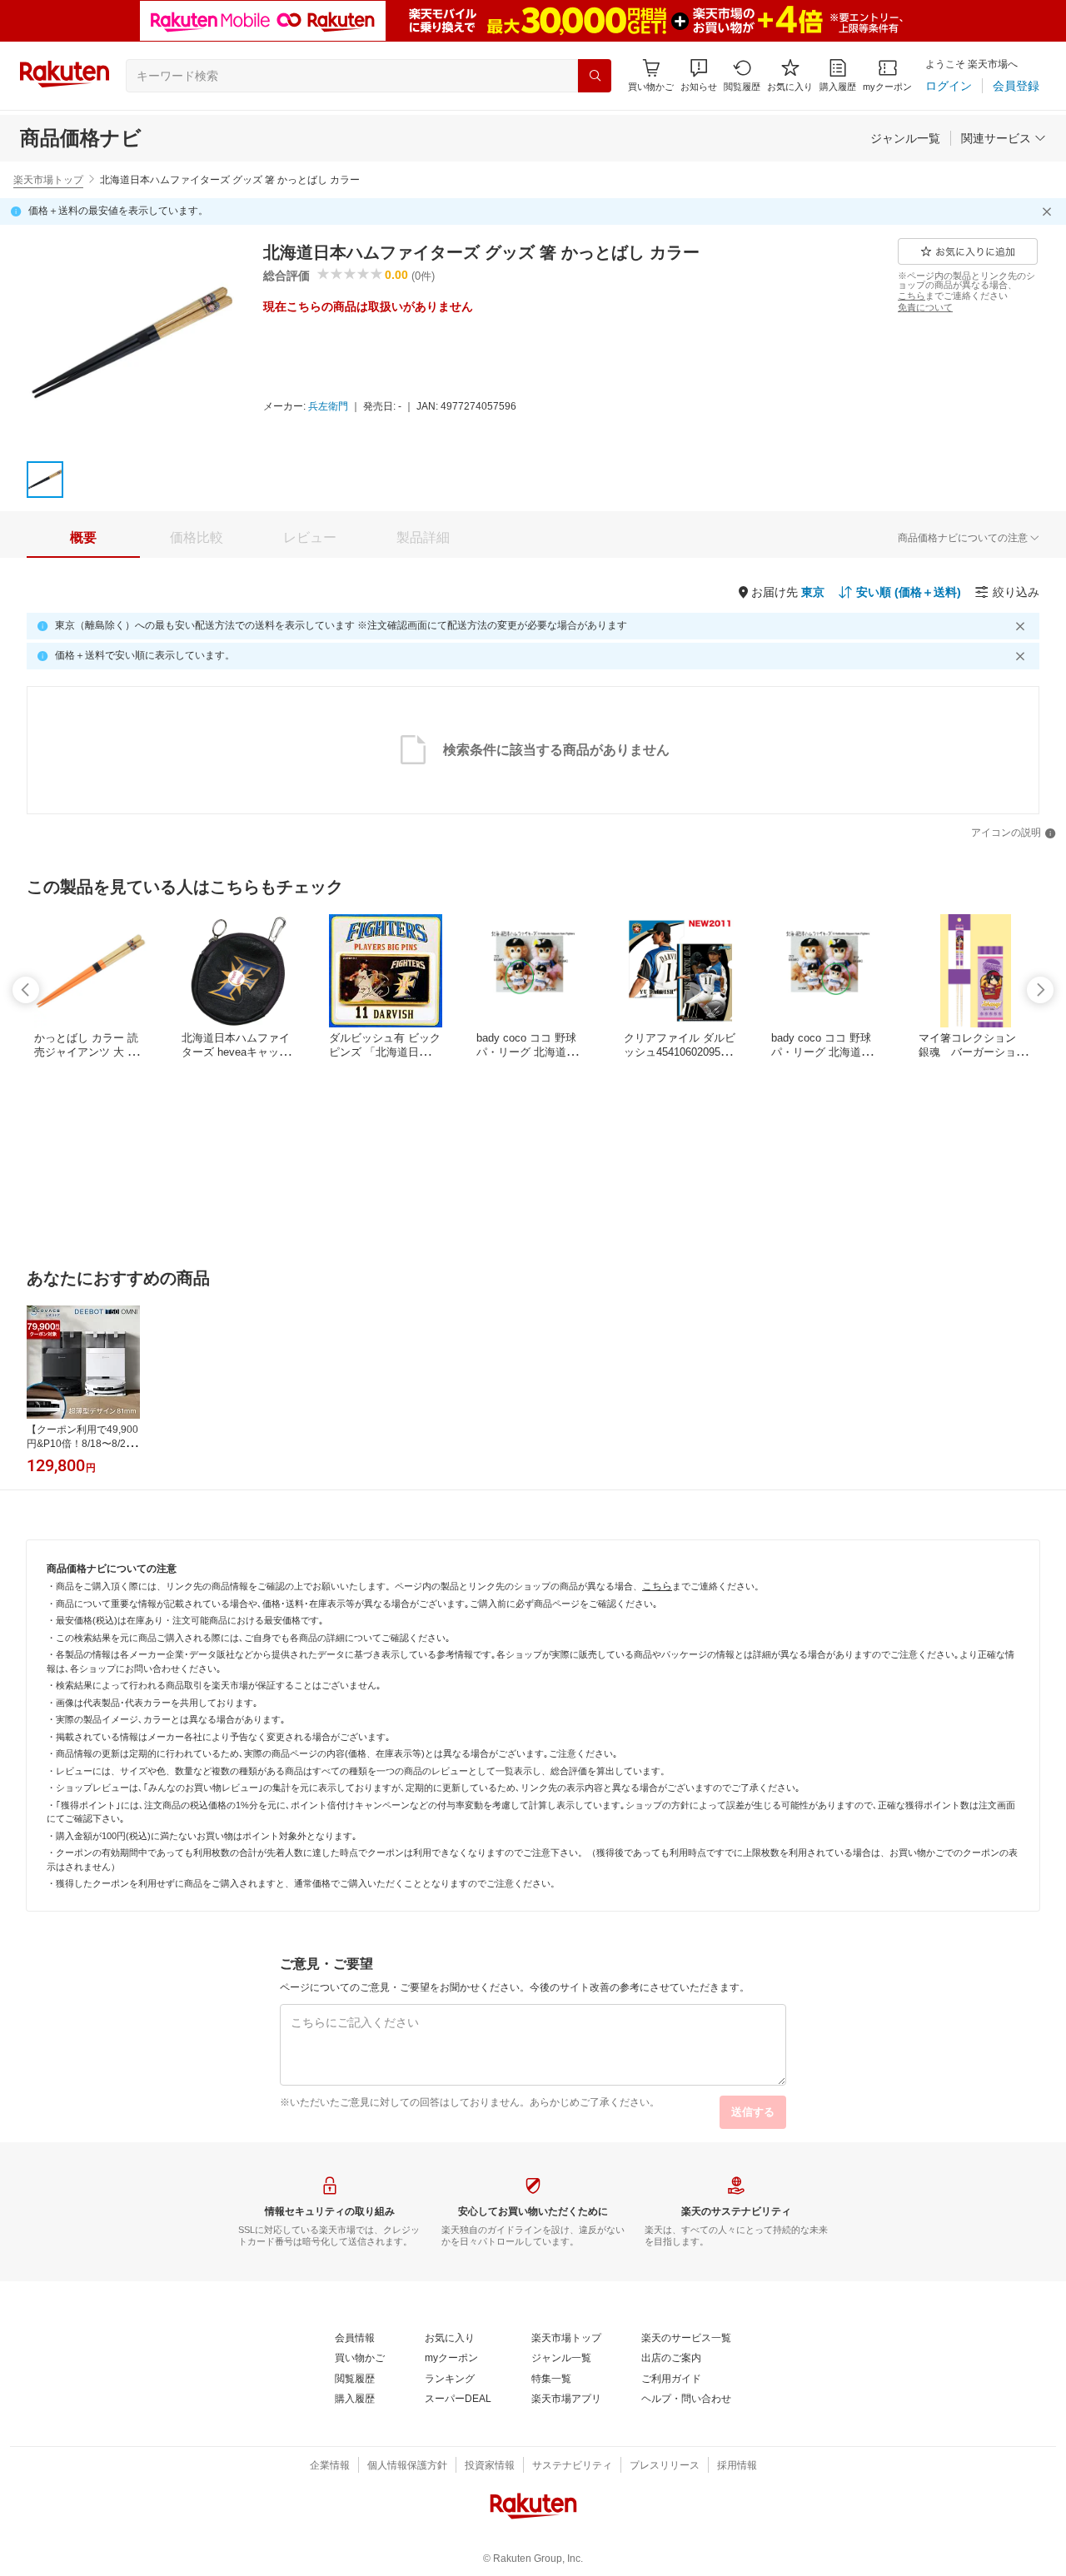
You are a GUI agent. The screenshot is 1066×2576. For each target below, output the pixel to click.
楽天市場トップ (48, 180)
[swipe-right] (1040, 990)
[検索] (595, 76)
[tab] (83, 538)
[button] (699, 75)
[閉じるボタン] (1049, 211)
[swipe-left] (26, 990)
